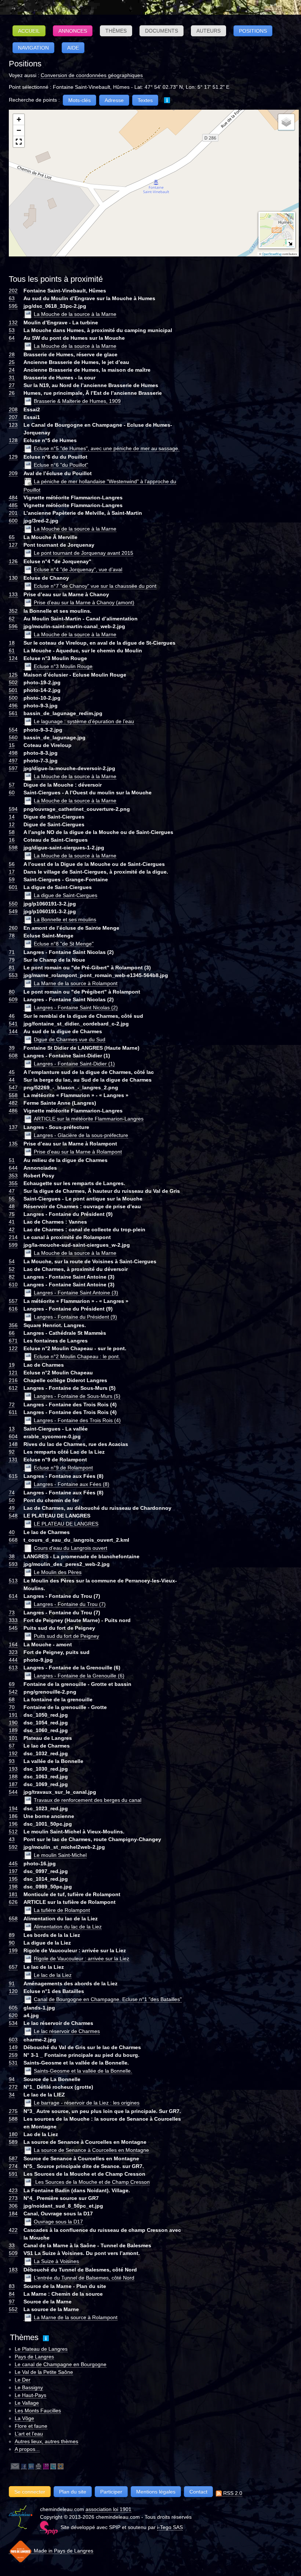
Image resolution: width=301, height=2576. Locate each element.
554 (13, 730)
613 (13, 1668)
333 (13, 1620)
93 (12, 1761)
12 (12, 824)
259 (13, 2055)
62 (12, 619)
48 (12, 1206)
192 (13, 1753)
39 (12, 1048)
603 (13, 2040)
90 (12, 1943)
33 (12, 2245)
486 (13, 1111)
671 (13, 1341)
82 (12, 1277)
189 (13, 1730)
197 (13, 1871)
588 (13, 2119)
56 (12, 864)
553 (13, 975)
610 (13, 1285)
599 (13, 1245)
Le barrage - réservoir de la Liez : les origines (87, 2103)
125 (13, 675)
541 (13, 1024)
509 (13, 2253)
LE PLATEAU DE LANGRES (66, 1524)
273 (13, 2198)
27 (12, 385)
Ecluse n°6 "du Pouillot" (61, 465)
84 (12, 2294)
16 (12, 840)
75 (12, 1214)
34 (12, 2095)
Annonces (73, 31)
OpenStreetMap (272, 254)
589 (13, 2142)
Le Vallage (27, 2403)
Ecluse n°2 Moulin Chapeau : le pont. (77, 1356)
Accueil (29, 31)
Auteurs (208, 31)
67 (12, 1746)
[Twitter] (53, 2466)
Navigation (33, 48)
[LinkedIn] (31, 2466)
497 (13, 761)
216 (13, 1380)
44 (12, 1080)
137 (13, 1127)
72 (12, 1404)
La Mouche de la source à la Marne (75, 314)
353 (13, 1176)
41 (12, 1222)
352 (13, 611)
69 (12, 1684)
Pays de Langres (34, 2357)
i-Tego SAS (170, 2527)
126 (13, 561)
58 (12, 832)
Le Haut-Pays (30, 2395)
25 (12, 362)
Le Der (23, 2380)
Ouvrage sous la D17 (58, 2222)
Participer (111, 2492)
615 (13, 1476)
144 (13, 1031)
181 (13, 1894)
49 (12, 1508)
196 (13, 1824)
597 (13, 768)
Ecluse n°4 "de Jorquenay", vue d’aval (78, 569)
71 (12, 952)
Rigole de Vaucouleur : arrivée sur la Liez (81, 1959)
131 (13, 1460)
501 (13, 690)
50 (12, 1500)
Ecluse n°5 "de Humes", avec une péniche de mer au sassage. (107, 448)
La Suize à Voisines (56, 2261)
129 (13, 457)
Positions (253, 31)
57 (12, 785)
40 (12, 1532)
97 (12, 2302)
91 (12, 1983)
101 (13, 1738)
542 (13, 1692)
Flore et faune (31, 2426)
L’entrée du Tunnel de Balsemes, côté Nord (84, 2278)
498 (13, 753)
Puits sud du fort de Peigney (66, 1636)
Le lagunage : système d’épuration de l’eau (84, 721)
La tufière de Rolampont (62, 1910)
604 (13, 1436)
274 (13, 2166)
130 (13, 578)
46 (12, 1016)
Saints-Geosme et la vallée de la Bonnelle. (83, 2071)
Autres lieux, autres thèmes (46, 2441)
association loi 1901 (108, 2509)
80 (12, 992)
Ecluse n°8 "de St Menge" (64, 944)
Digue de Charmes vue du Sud (70, 1039)
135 (13, 1144)
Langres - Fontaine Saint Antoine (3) (76, 1293)
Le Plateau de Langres (41, 2349)
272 (13, 2087)
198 (13, 1887)
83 (12, 2286)
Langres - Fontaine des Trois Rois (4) (77, 1420)
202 (13, 291)
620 (13, 2015)
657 (13, 1967)
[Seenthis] (46, 2466)
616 (13, 1309)
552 (13, 2309)
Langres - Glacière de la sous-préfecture (81, 1135)
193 (13, 1769)
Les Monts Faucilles (38, 2411)
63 (12, 298)
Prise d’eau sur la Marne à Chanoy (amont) (84, 602)
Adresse (114, 100)
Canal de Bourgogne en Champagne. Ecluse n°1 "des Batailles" (108, 1999)
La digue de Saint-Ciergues (66, 895)
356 (13, 1325)
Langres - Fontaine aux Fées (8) (72, 1484)
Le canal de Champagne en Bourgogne (61, 2364)
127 (13, 545)
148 (13, 1444)
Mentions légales (156, 2492)
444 (13, 1660)
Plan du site (73, 2492)
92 (12, 1452)
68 (12, 1699)
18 (12, 643)
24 (12, 370)
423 (13, 2190)
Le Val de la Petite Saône (44, 2372)
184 (13, 2214)
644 (13, 1168)
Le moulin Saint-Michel (60, 1855)
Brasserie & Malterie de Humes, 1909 (77, 401)
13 (12, 1429)
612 (13, 1388)
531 (13, 2063)
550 (13, 904)
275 (13, 2111)
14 (12, 817)
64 (12, 338)
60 (12, 793)
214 (13, 1237)
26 (12, 393)
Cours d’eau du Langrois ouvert (70, 1548)
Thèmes (116, 31)
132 (13, 323)
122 (13, 1348)
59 (12, 879)
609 (13, 999)
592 (13, 1847)
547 (13, 1087)
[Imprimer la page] (39, 2466)
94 (12, 2079)
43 (12, 1839)
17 (12, 872)
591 (13, 2174)
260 (13, 928)
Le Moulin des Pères (58, 1572)
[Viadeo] (61, 2466)
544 (13, 1792)
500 (13, 698)
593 (13, 1564)
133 (13, 594)
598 (13, 848)
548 (13, 1516)
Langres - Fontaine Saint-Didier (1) (74, 1064)
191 (13, 1715)
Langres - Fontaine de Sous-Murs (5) (77, 1396)
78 (12, 936)
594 (13, 809)
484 (13, 498)
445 (13, 1863)
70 (12, 1707)
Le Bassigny (29, 2387)
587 (13, 2158)
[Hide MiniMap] (290, 243)
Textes (145, 100)
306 (13, 2206)
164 (13, 1644)
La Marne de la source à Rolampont (76, 983)
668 (13, 1540)
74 (12, 1493)
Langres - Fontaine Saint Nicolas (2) (76, 1008)
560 (13, 737)
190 (13, 1723)
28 (12, 354)
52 (12, 1269)
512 (13, 1832)
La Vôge (24, 2418)
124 (13, 658)
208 (13, 409)
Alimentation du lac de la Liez (68, 1927)
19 (12, 1365)
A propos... (27, 2449)
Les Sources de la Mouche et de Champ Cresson (92, 2182)
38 (12, 1556)
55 (12, 1199)
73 (12, 1613)
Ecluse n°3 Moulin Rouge (63, 666)
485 (13, 505)
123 (13, 425)
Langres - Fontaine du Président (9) (75, 1317)
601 (13, 887)
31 (12, 378)
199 (13, 1950)
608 (13, 1056)
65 (12, 537)
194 (13, 1808)
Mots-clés (79, 100)
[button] (19, 120)
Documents (162, 31)
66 (12, 1333)
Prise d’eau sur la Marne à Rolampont (78, 1152)
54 (12, 1261)
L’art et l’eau (29, 2434)
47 (12, 1191)
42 (12, 1229)
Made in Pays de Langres (63, 2551)
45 (12, 1072)
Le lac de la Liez (53, 1975)
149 (13, 2047)
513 (13, 1581)
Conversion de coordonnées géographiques (92, 75)
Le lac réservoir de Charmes (67, 2031)
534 (13, 2023)
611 (13, 1412)
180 (13, 2134)
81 (12, 968)
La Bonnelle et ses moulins (65, 919)
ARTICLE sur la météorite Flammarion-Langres (89, 1119)
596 (13, 626)
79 (12, 960)
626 (13, 1902)
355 (13, 1183)
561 (13, 713)
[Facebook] (24, 2466)
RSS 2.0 (232, 2493)
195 (13, 1879)
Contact (198, 2492)
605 (13, 2008)
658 (13, 1919)
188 (13, 1777)
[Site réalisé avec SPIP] (49, 2527)
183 (13, 2270)
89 (12, 1935)
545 (13, 1628)
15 (12, 745)
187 (13, 1784)
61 (12, 651)
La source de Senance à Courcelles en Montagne (91, 2150)
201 (13, 513)
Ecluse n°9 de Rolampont (63, 1468)
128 (13, 440)
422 (13, 2230)
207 (13, 417)
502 (13, 682)
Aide (73, 48)
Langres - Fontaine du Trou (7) (70, 1604)
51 (12, 1160)
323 (13, 1652)
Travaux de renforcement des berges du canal (88, 1800)
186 (13, 1816)
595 (13, 306)
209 (13, 473)
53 (12, 330)
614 (13, 1596)
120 (13, 1991)
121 (13, 1373)
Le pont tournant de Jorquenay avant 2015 (84, 553)
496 (13, 706)
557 (13, 1301)
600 (13, 521)
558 (13, 1095)
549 (13, 911)
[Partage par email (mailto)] (15, 2466)
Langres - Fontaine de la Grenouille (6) (79, 1676)
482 (13, 1103)
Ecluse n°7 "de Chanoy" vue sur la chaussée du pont (95, 586)
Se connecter (30, 2492)
